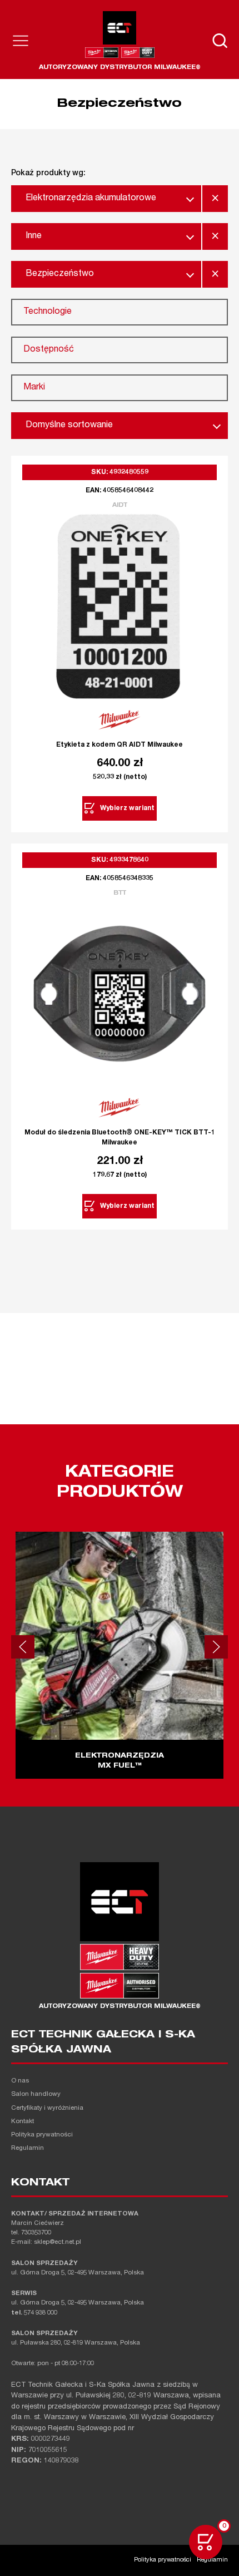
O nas (20, 2081)
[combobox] (106, 199)
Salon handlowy (36, 2094)
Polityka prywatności (42, 2135)
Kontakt (23, 2122)
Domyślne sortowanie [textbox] (69, 426)
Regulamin (28, 2148)
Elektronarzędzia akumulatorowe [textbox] (91, 199)
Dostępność (49, 350)
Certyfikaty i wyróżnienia (47, 2108)
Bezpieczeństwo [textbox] (60, 274)
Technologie (48, 312)
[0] (206, 2542)
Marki (34, 388)
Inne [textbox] (34, 236)
